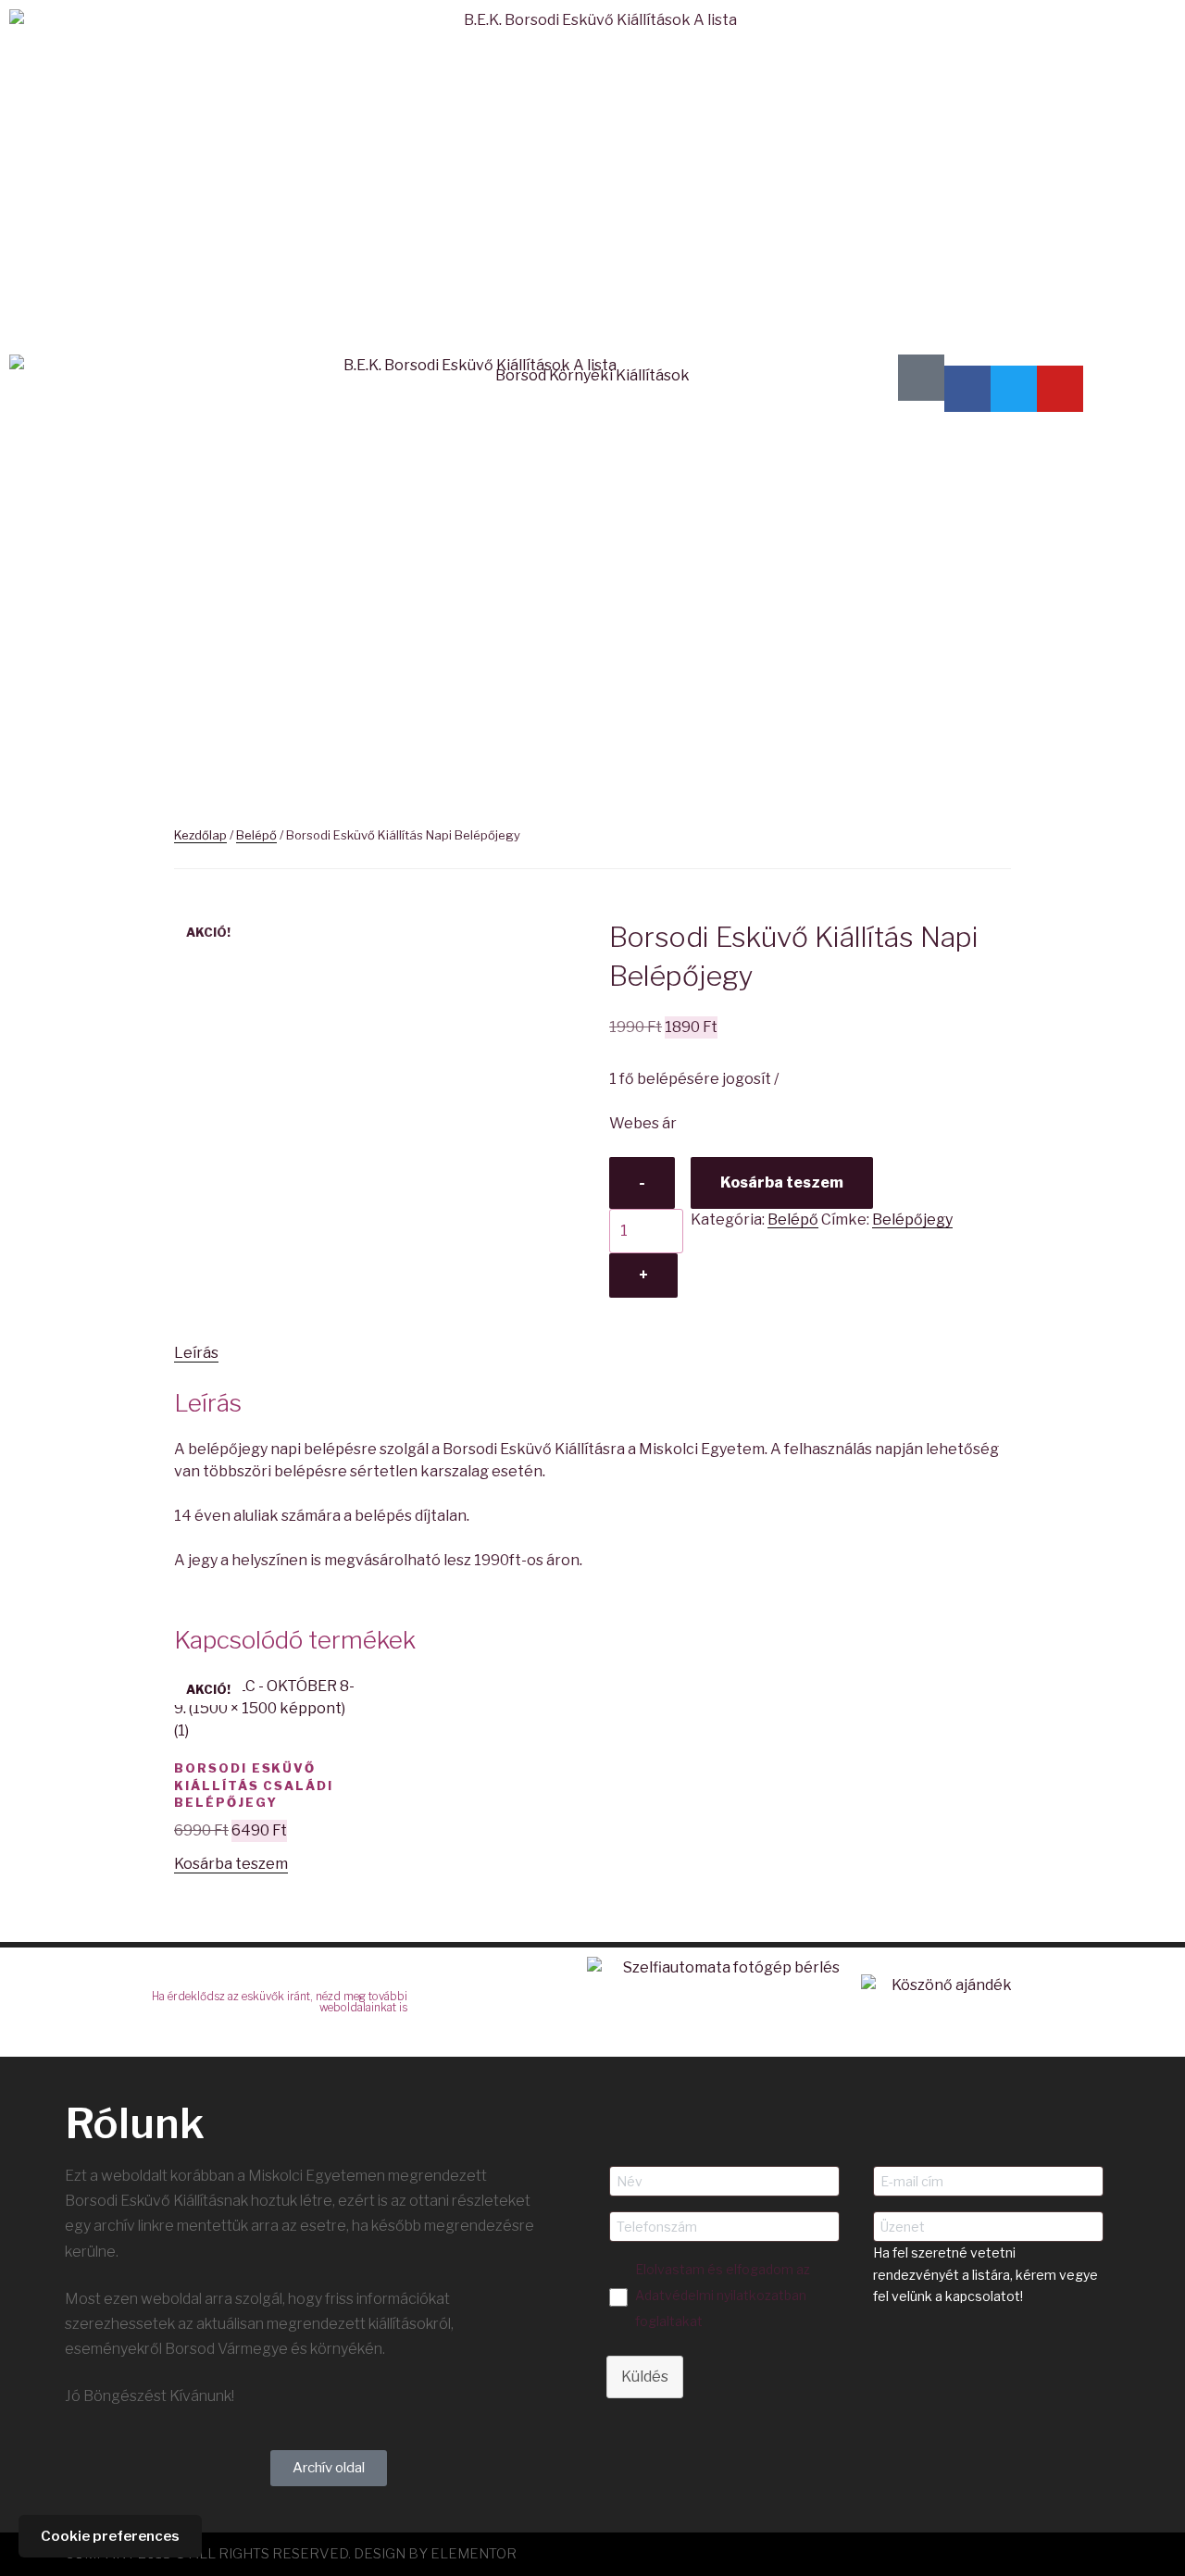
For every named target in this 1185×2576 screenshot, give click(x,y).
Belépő (256, 835)
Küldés (645, 2377)
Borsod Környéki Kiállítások (592, 375)
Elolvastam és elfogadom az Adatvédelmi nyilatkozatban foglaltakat (723, 2295)
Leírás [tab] (196, 1353)
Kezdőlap (200, 835)
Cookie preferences (110, 2536)
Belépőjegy (912, 1220)
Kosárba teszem (782, 1182)
